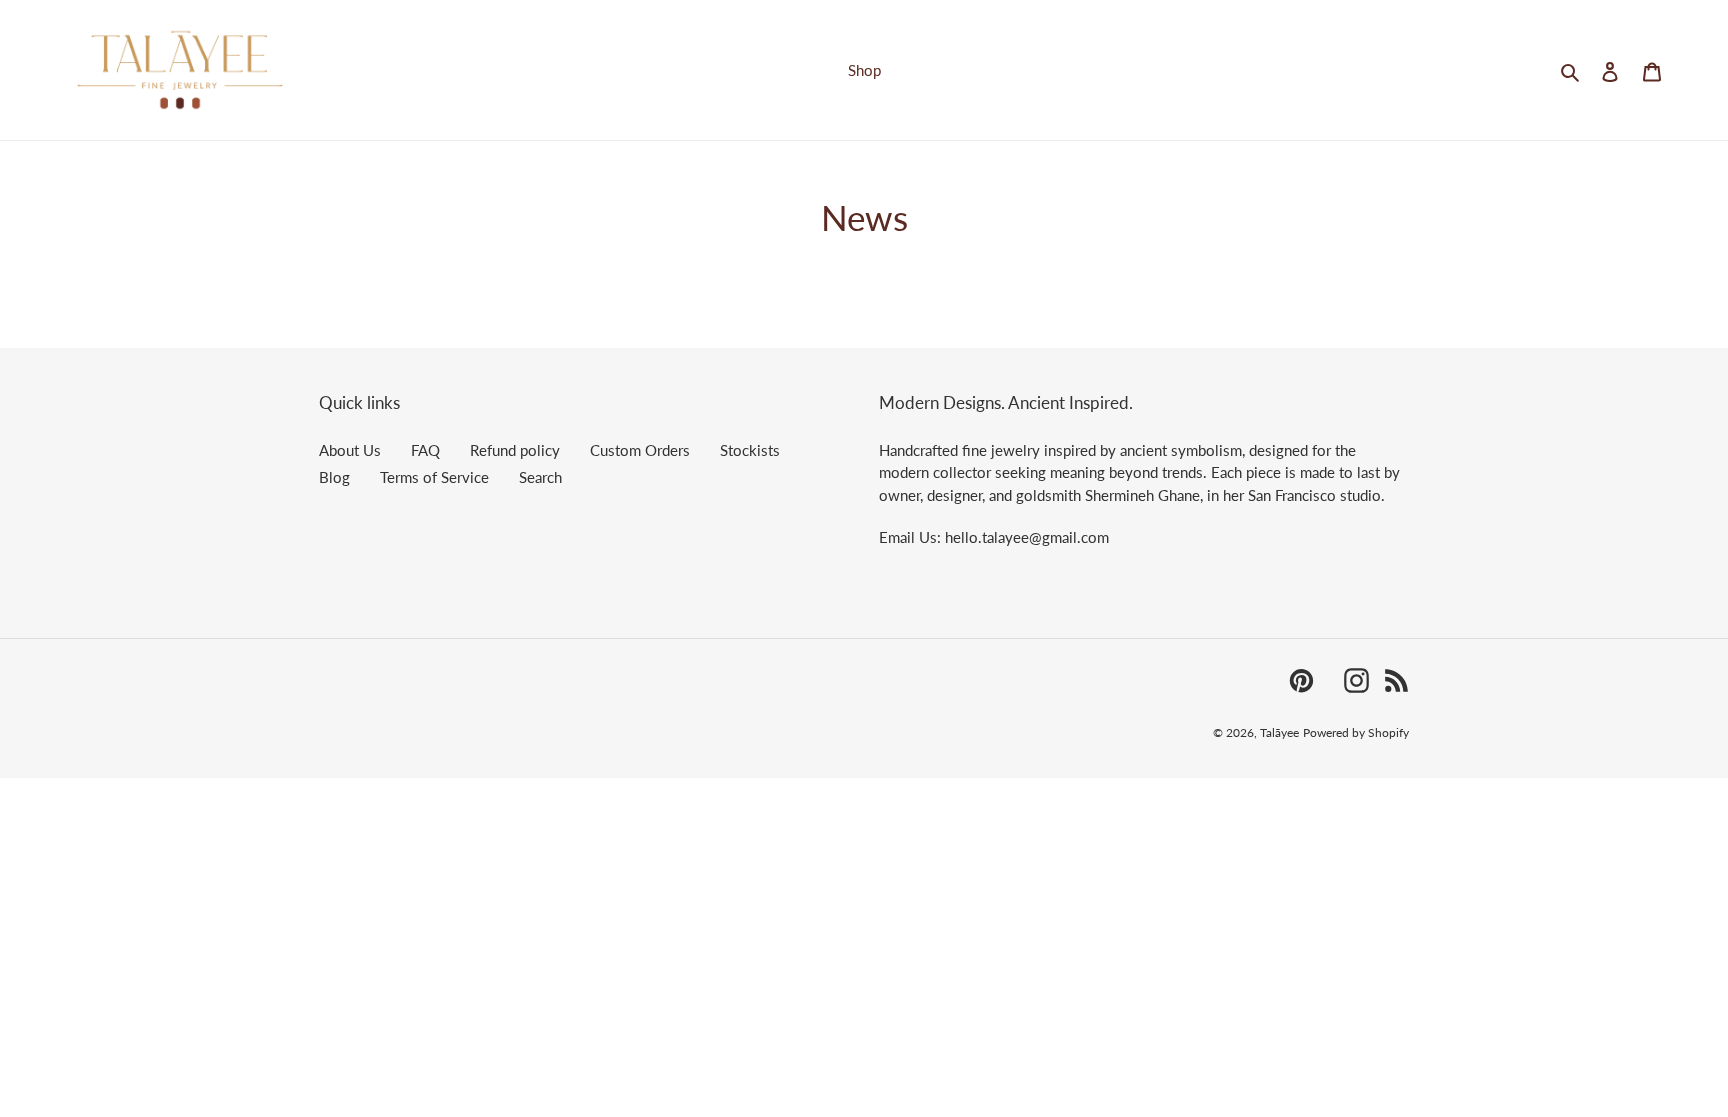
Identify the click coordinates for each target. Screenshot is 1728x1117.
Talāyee (1279, 732)
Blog (334, 477)
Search (540, 477)
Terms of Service (434, 477)
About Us (350, 450)
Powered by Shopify (1356, 732)
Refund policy (515, 450)
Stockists (750, 450)
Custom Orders (640, 450)
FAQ (425, 450)
